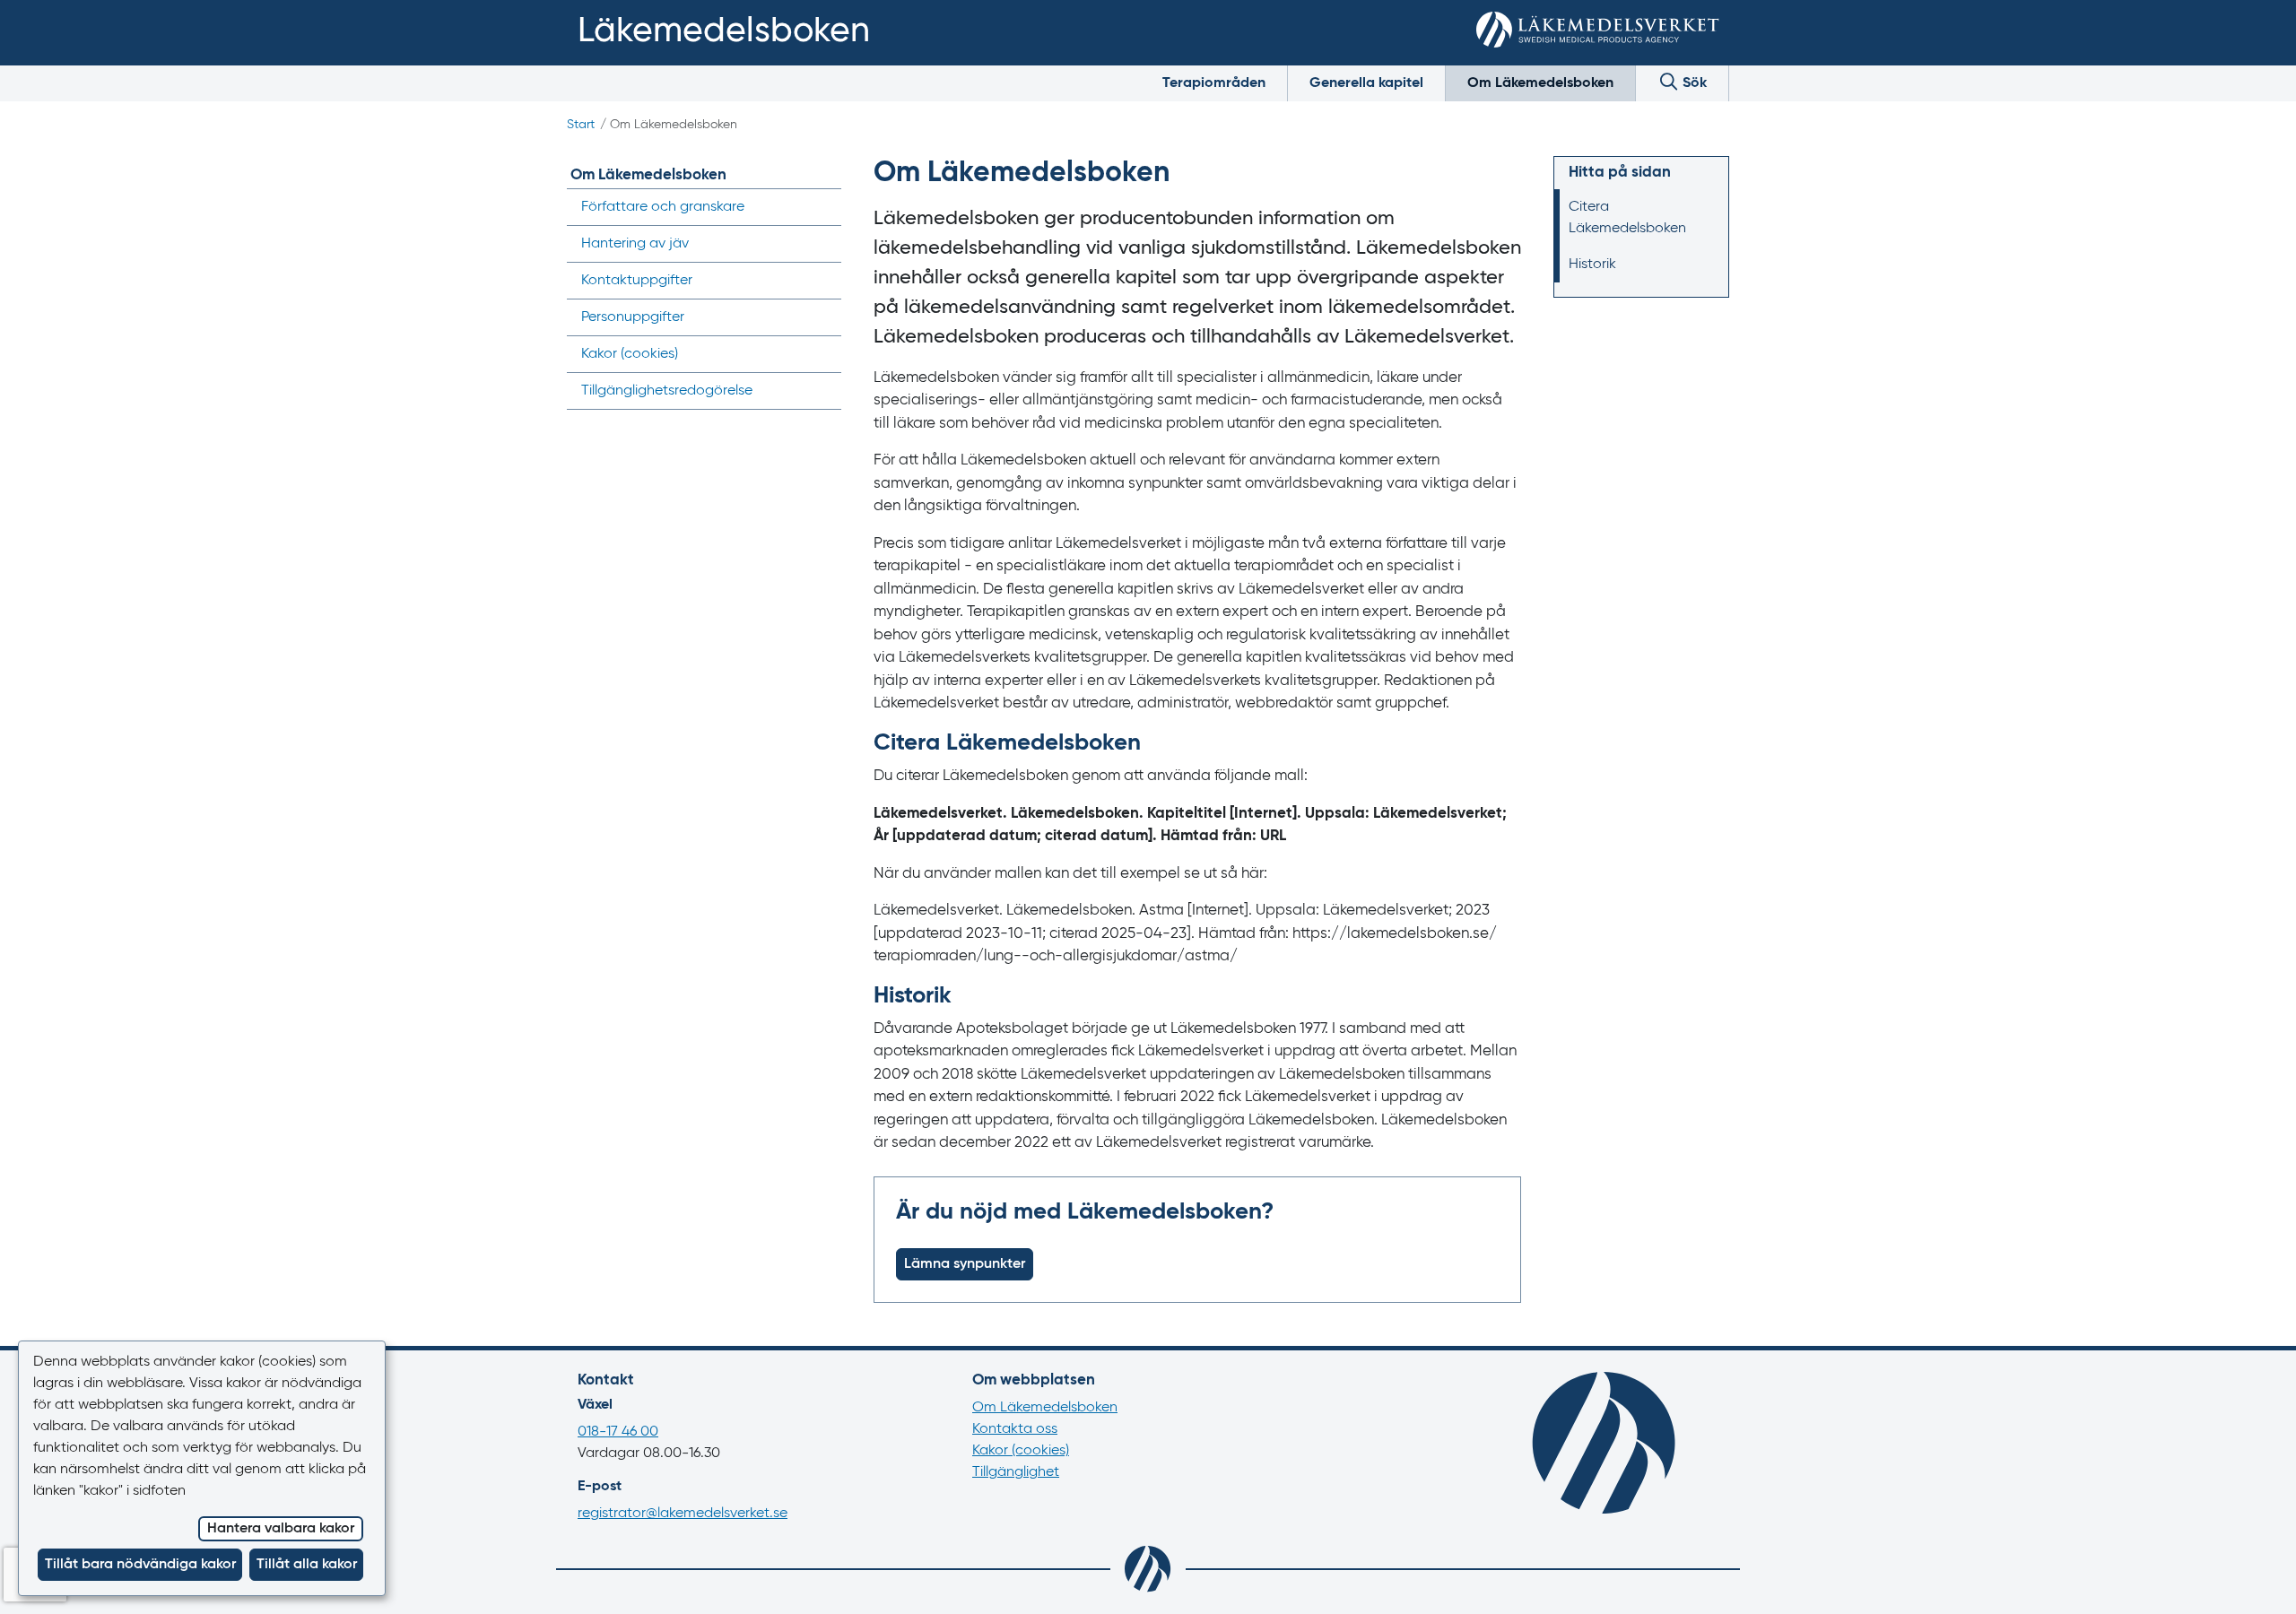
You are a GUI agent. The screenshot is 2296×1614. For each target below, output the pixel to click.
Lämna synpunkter (965, 1264)
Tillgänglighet (1016, 1472)
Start (581, 125)
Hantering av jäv (635, 244)
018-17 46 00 (618, 1432)
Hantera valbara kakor (281, 1529)
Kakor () (630, 354)
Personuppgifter (633, 317)
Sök (1693, 83)
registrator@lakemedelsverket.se (683, 1514)
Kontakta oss (1015, 1429)
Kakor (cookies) (1021, 1451)
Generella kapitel (1366, 83)
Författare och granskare (663, 207)
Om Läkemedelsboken (1540, 83)
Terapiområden (1214, 83)
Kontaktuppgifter (637, 281)
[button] (2256, 1580)
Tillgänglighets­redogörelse (667, 391)
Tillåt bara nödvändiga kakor (140, 1565)
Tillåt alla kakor (307, 1565)
